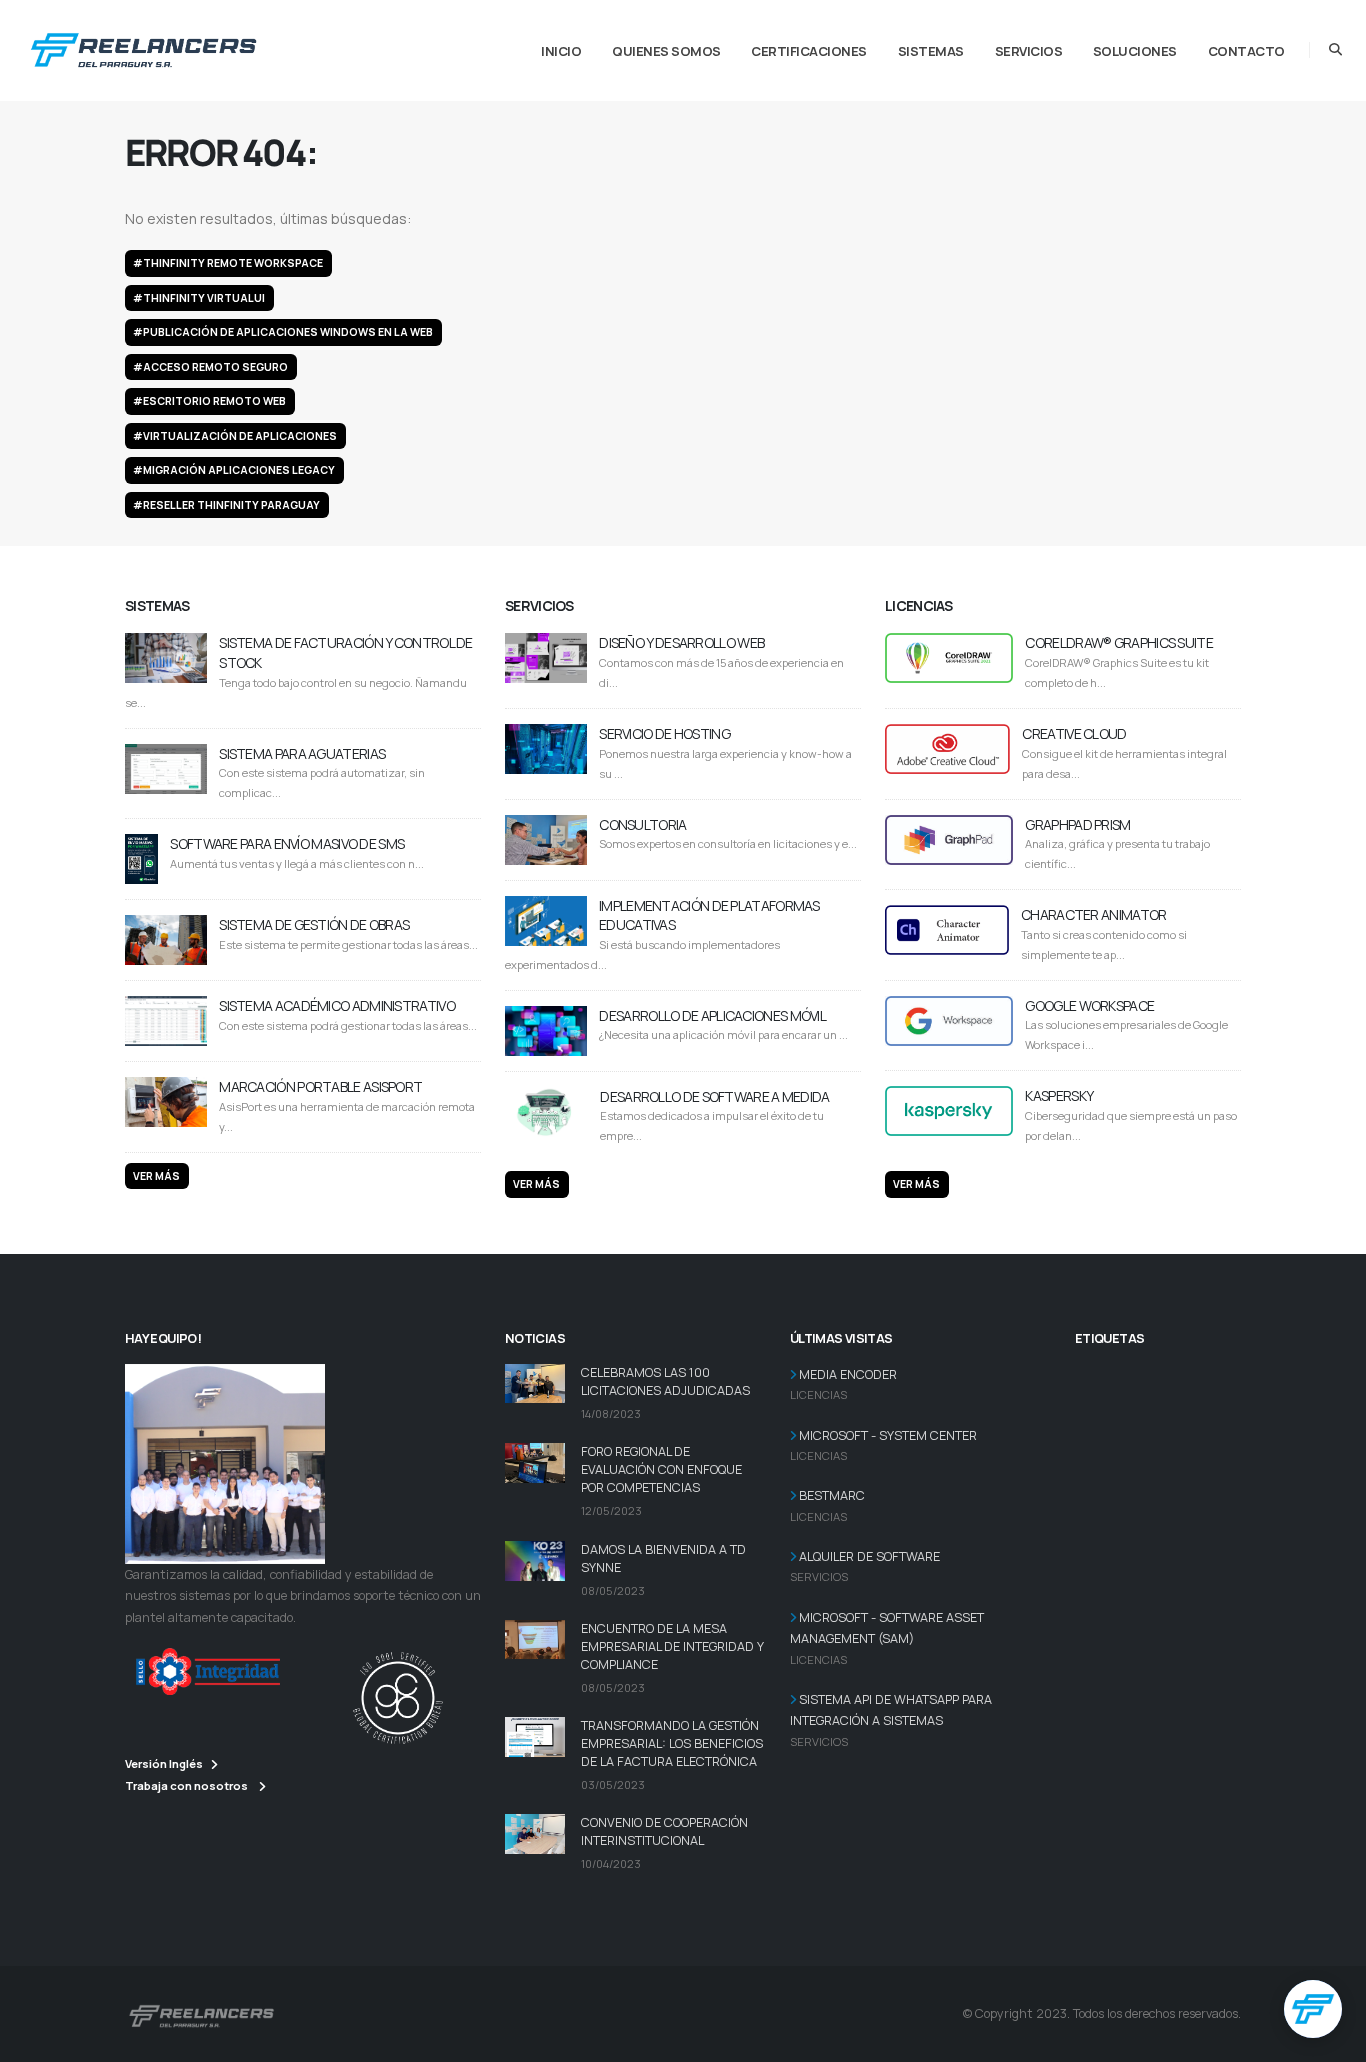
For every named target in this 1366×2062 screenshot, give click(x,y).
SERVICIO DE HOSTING (664, 733)
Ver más (156, 1176)
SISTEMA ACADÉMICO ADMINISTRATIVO (337, 1005)
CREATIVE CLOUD (1074, 733)
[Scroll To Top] (1331, 2039)
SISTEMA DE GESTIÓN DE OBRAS (314, 924)
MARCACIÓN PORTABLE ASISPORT (320, 1086)
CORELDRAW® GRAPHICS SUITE (1119, 642)
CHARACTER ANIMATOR (1093, 914)
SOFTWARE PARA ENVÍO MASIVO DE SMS (287, 843)
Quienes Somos (666, 51)
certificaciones (809, 51)
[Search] (1335, 50)
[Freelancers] (143, 46)
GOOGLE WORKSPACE (1089, 1005)
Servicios (1029, 51)
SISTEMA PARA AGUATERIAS (302, 753)
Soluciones (1135, 51)
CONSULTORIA (642, 824)
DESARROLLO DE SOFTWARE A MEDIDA (714, 1096)
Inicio (561, 51)
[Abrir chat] (1313, 2009)
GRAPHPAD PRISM (1077, 824)
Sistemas (931, 51)
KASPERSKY (1059, 1095)
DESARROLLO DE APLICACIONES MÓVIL (712, 1015)
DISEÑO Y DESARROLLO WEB (681, 642)
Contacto (1246, 51)
